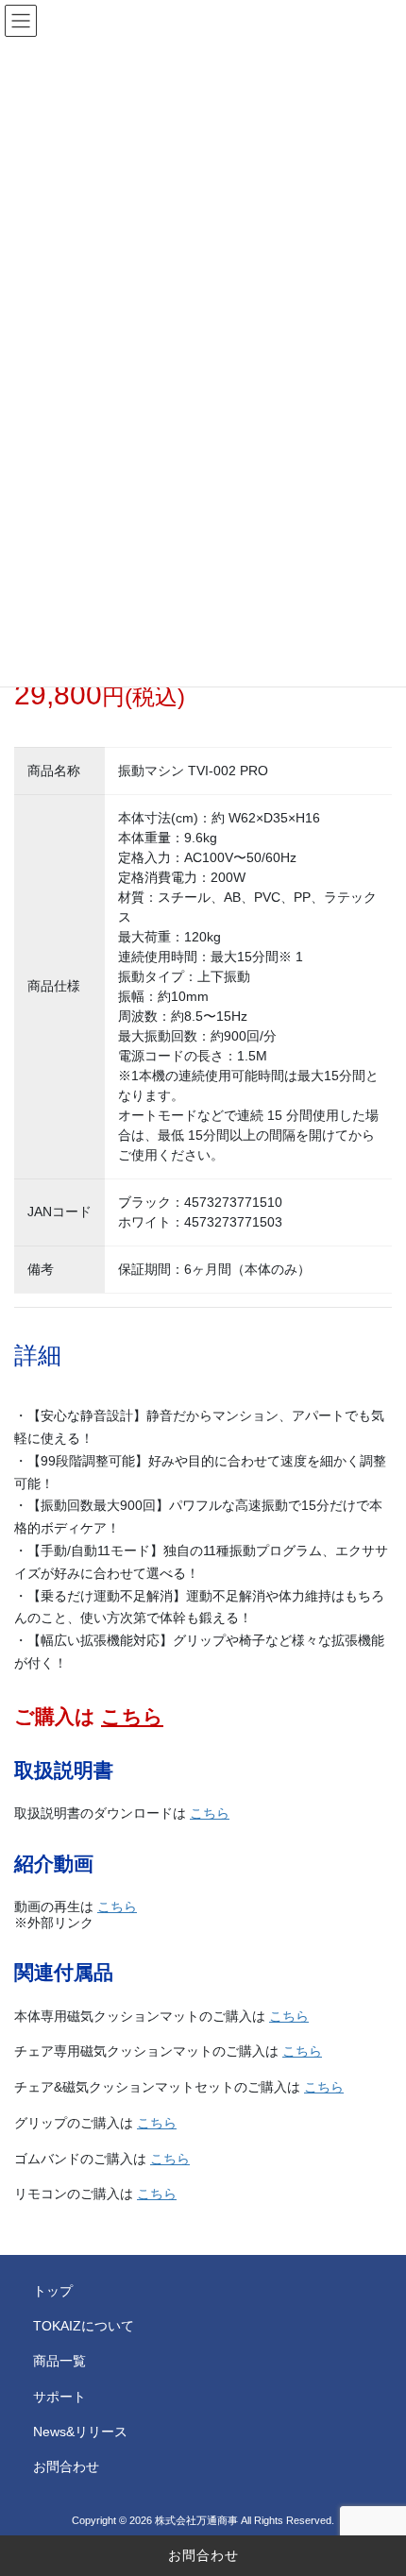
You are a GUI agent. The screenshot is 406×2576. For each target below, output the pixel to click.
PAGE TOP (377, 2482)
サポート (59, 2397)
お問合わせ (203, 2555)
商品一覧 (59, 2361)
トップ (53, 2291)
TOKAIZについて (84, 2326)
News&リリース (80, 2432)
